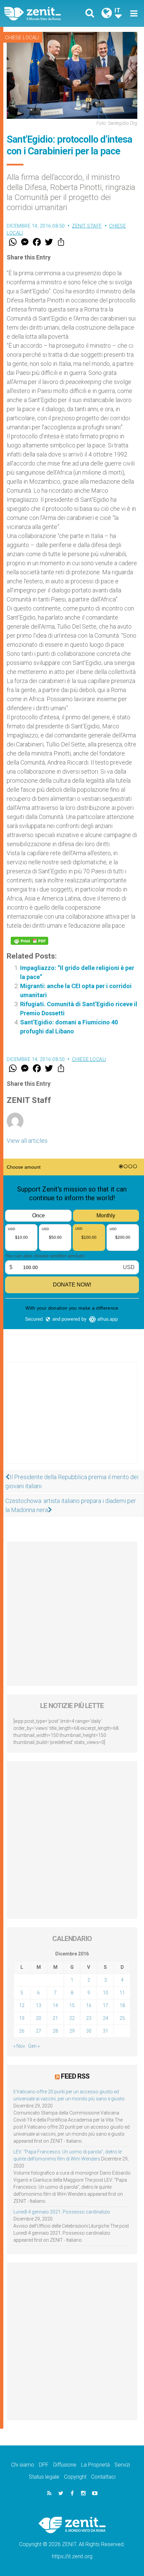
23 (89, 2018)
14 (55, 2005)
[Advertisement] (72, 1420)
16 (89, 2005)
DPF (44, 2465)
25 (122, 2018)
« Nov (19, 2046)
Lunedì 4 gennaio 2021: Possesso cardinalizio (62, 2212)
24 (105, 2018)
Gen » (34, 2046)
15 (72, 2005)
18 (122, 2005)
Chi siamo (23, 2465)
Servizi (122, 2465)
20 (39, 2018)
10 (105, 1993)
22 (72, 2018)
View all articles (27, 1141)
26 (22, 2031)
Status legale (44, 2477)
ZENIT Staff (87, 226)
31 (105, 2031)
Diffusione (65, 2465)
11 (122, 1993)
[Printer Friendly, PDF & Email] (29, 941)
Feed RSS (75, 2076)
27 (39, 2031)
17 (105, 2005)
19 (22, 2018)
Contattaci (103, 2477)
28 (55, 2031)
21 (55, 2018)
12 (22, 2005)
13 (39, 2005)
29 (72, 2031)
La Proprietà (95, 2465)
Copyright (75, 2477)
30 (89, 2031)
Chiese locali (22, 38)
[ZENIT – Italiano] (40, 14)
